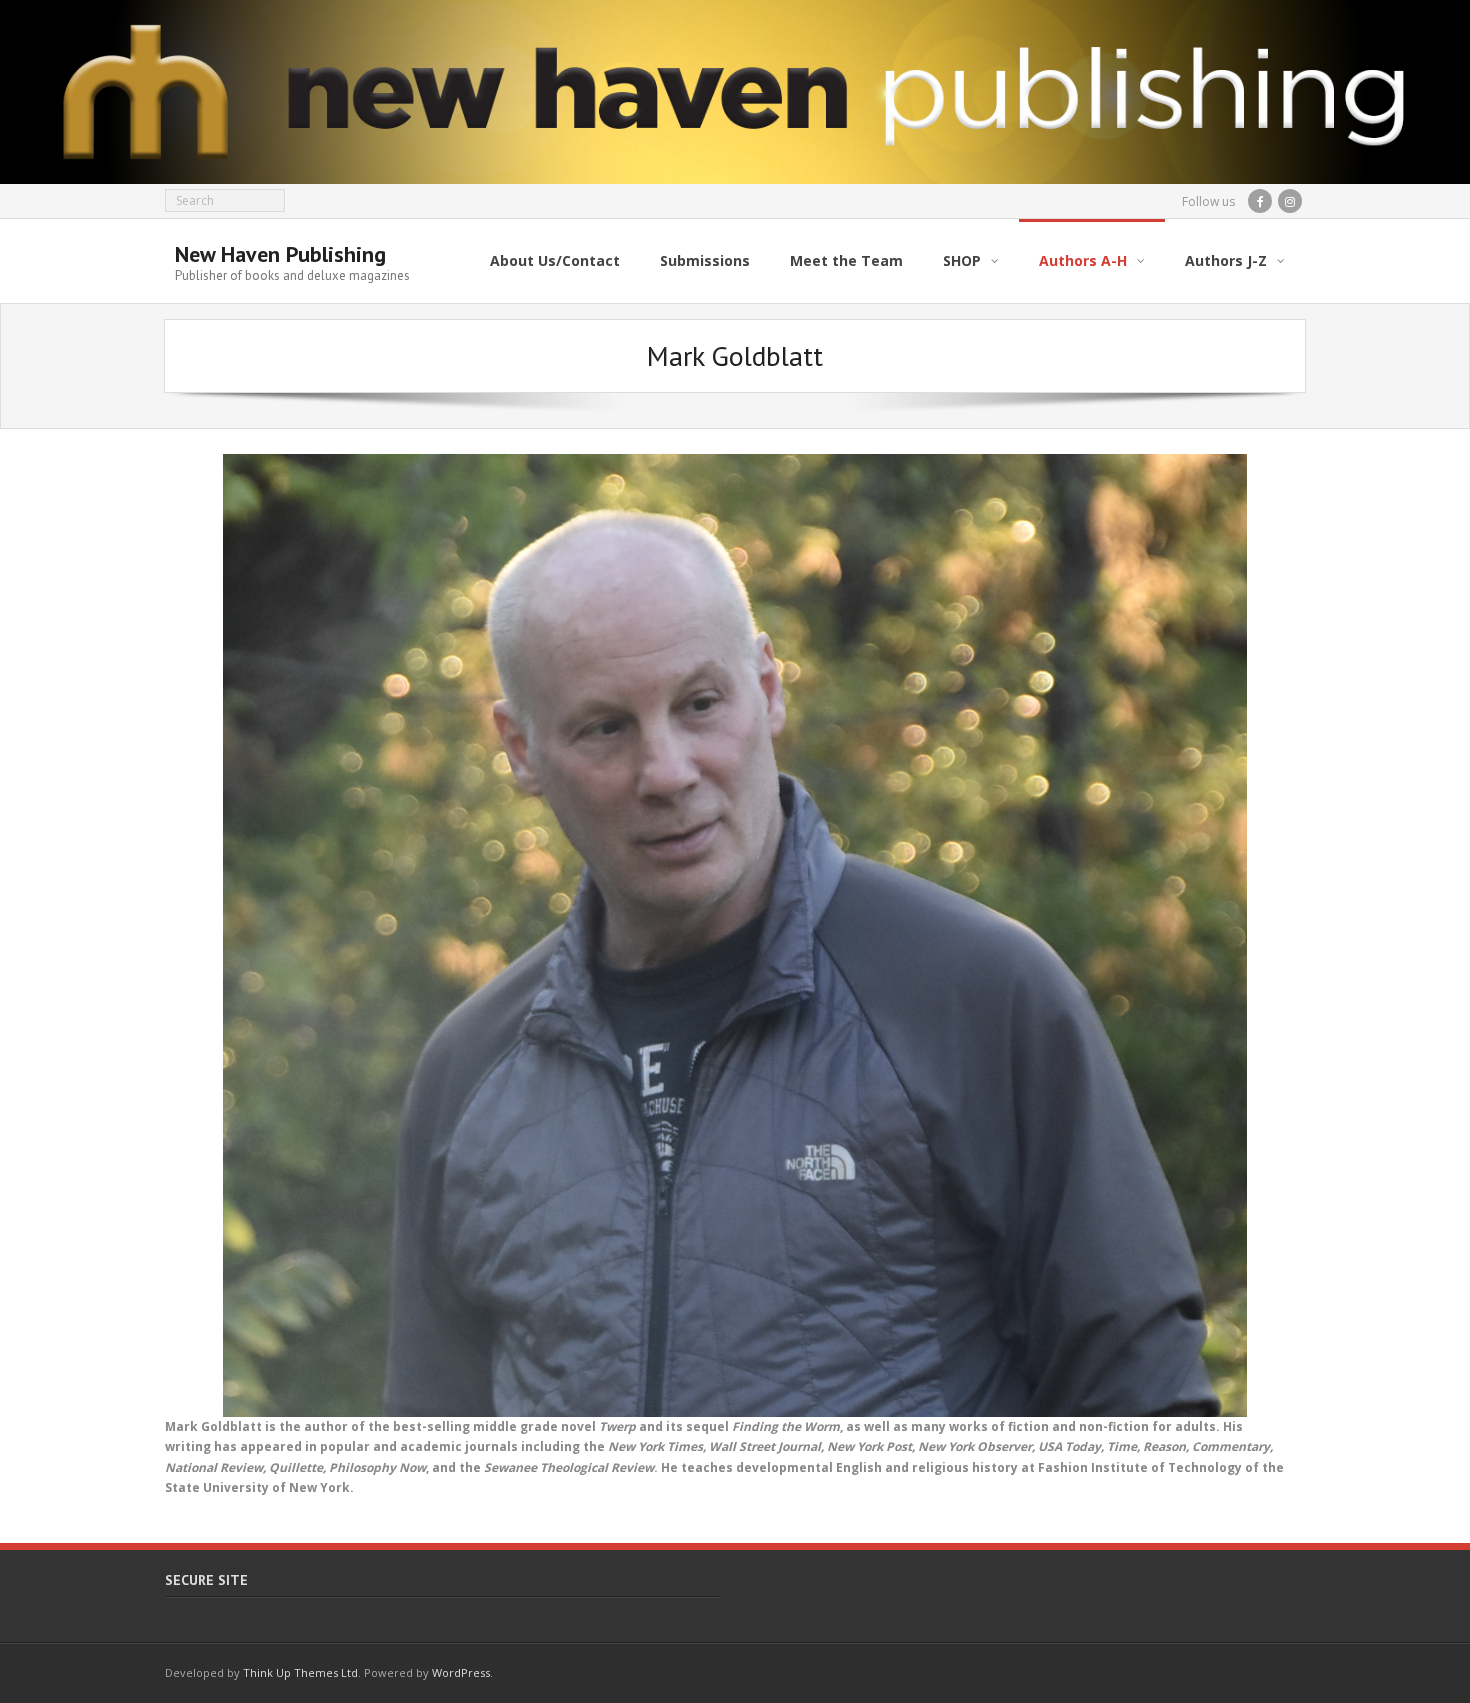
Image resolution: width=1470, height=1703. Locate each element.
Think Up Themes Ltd (300, 1672)
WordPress (461, 1672)
